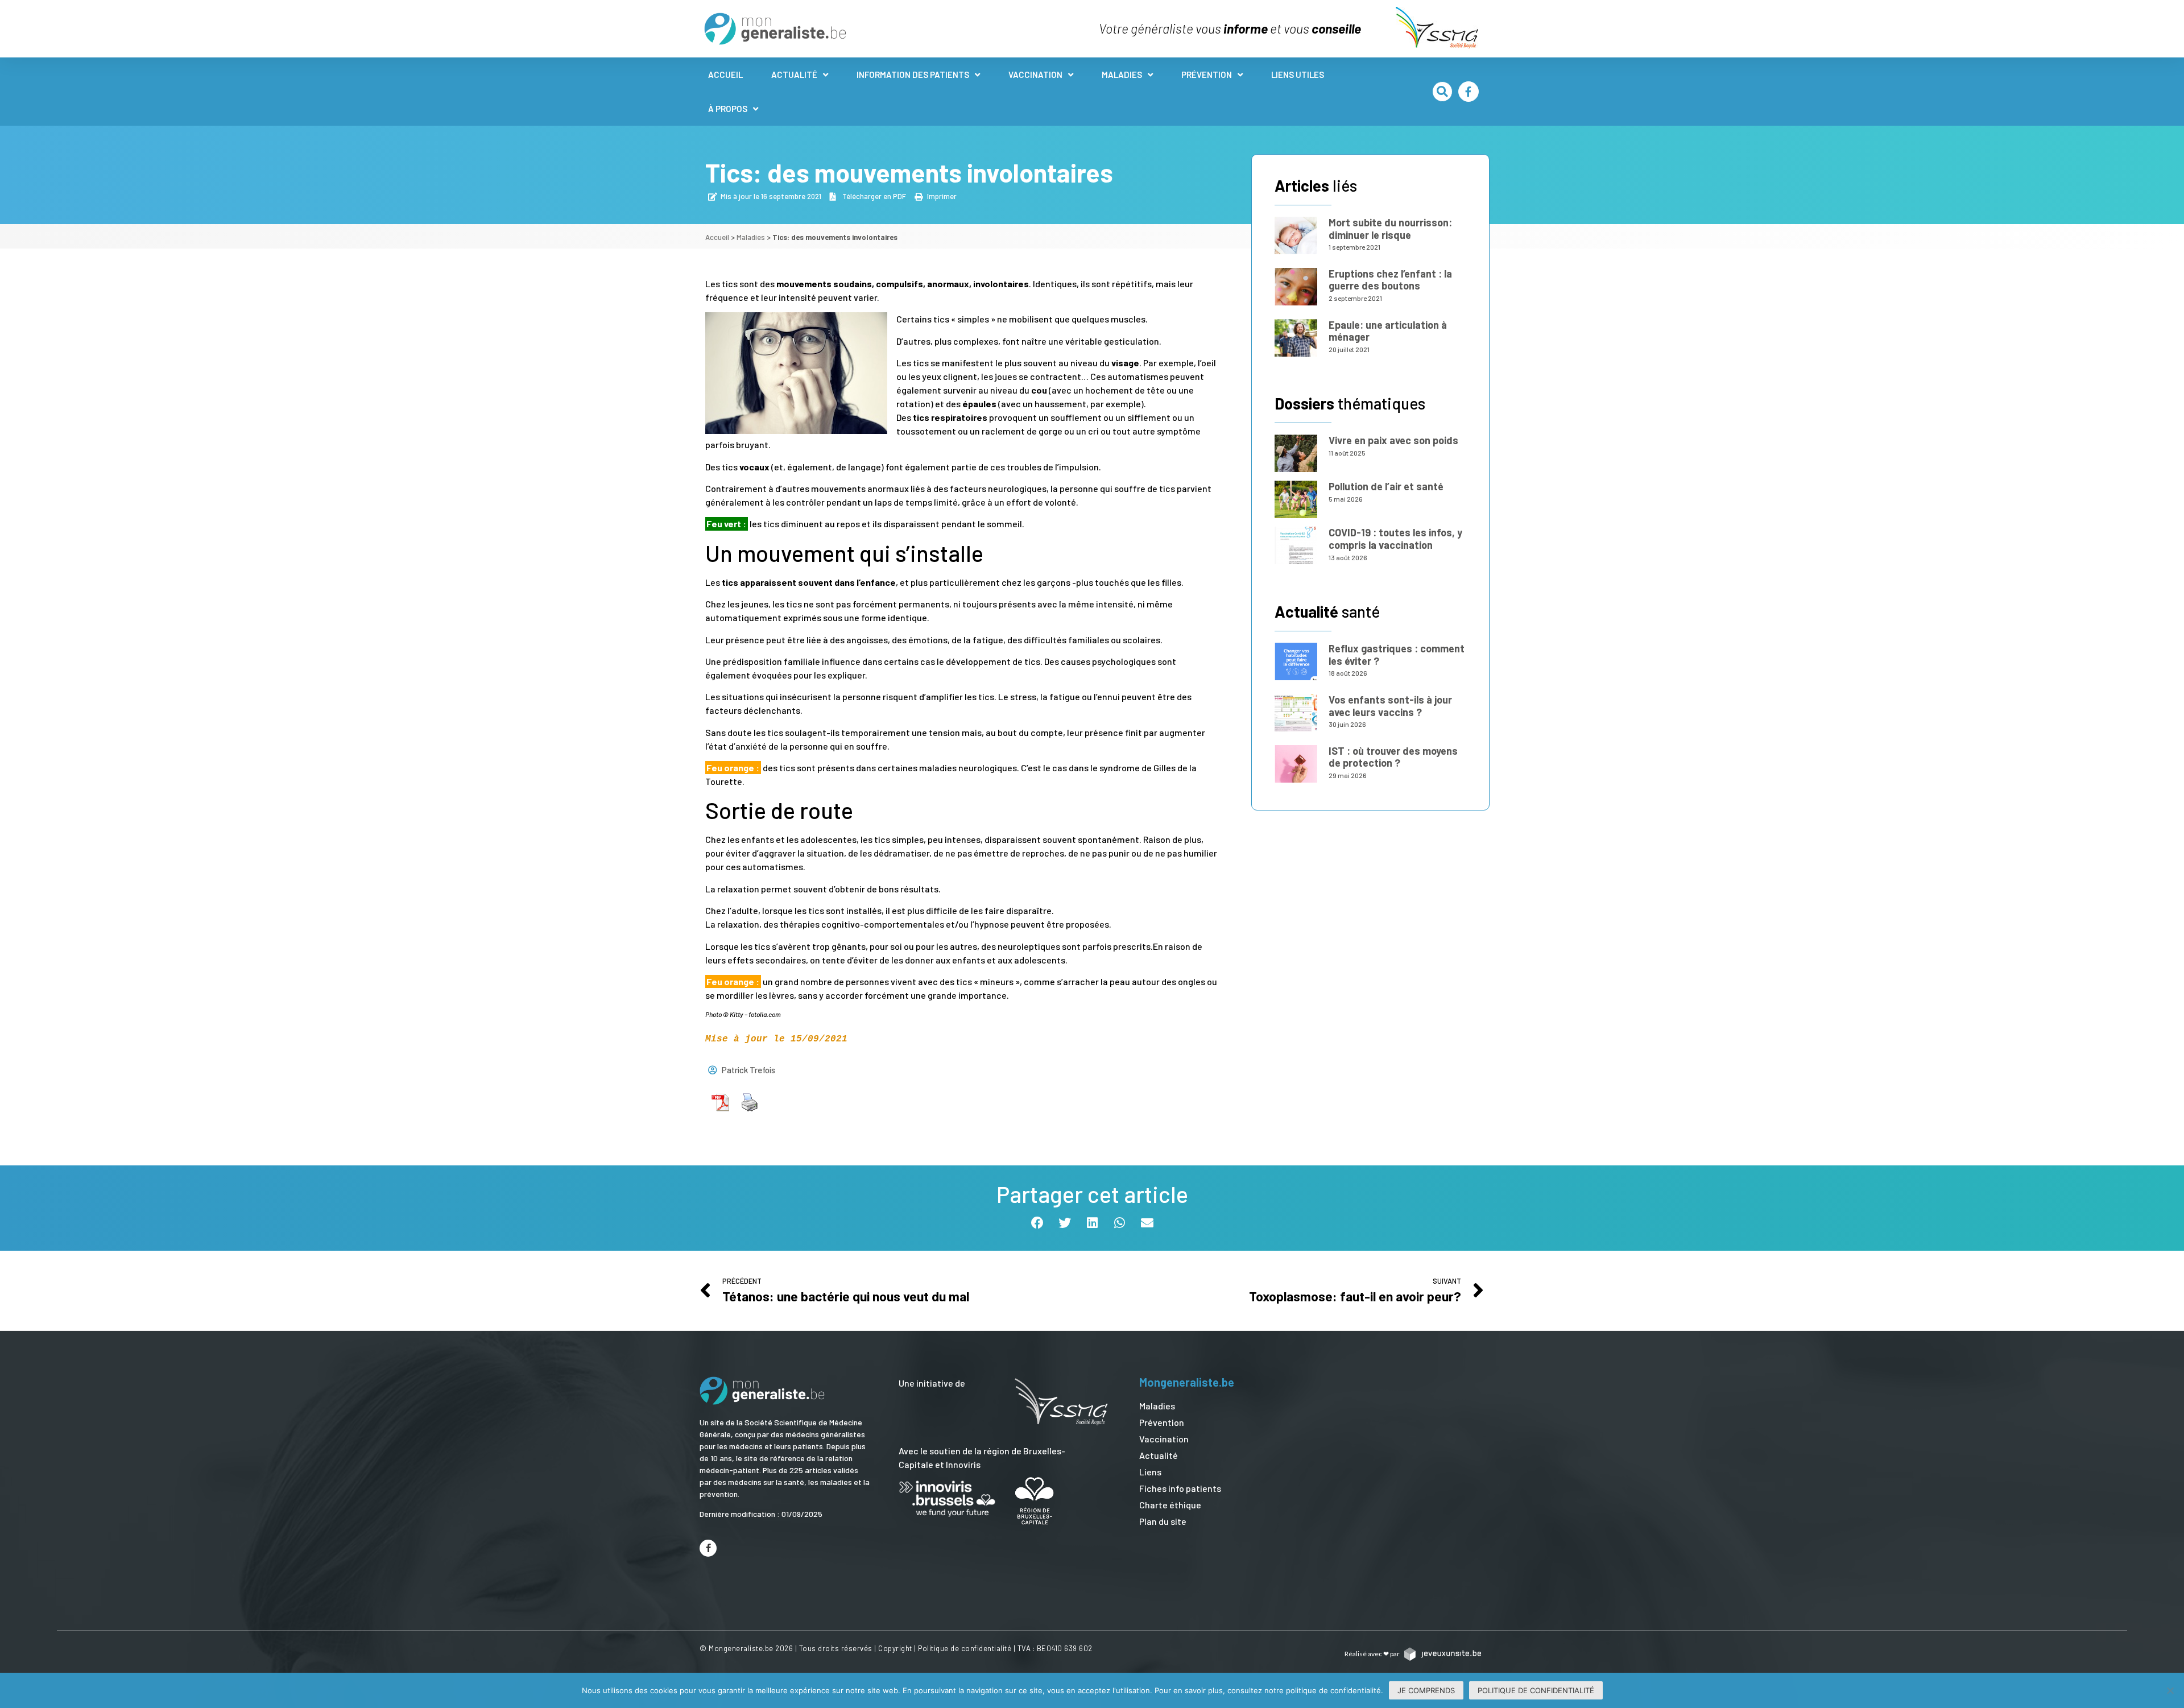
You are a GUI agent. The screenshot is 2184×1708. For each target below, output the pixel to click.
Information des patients (913, 75)
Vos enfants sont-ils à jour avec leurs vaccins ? (1390, 706)
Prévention (1207, 75)
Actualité (794, 75)
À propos (728, 109)
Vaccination (1035, 75)
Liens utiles (1298, 75)
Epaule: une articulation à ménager (1388, 331)
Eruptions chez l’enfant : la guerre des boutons (1390, 280)
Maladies (1122, 75)
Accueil (725, 75)
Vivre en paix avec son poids (1393, 440)
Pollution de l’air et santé (1386, 486)
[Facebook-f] (1469, 92)
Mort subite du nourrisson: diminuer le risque (1390, 229)
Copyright (895, 1648)
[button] (1442, 92)
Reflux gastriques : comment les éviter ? (1397, 655)
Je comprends (1426, 1690)
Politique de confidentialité (965, 1648)
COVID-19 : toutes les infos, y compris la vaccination (1395, 539)
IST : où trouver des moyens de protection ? (1393, 757)
